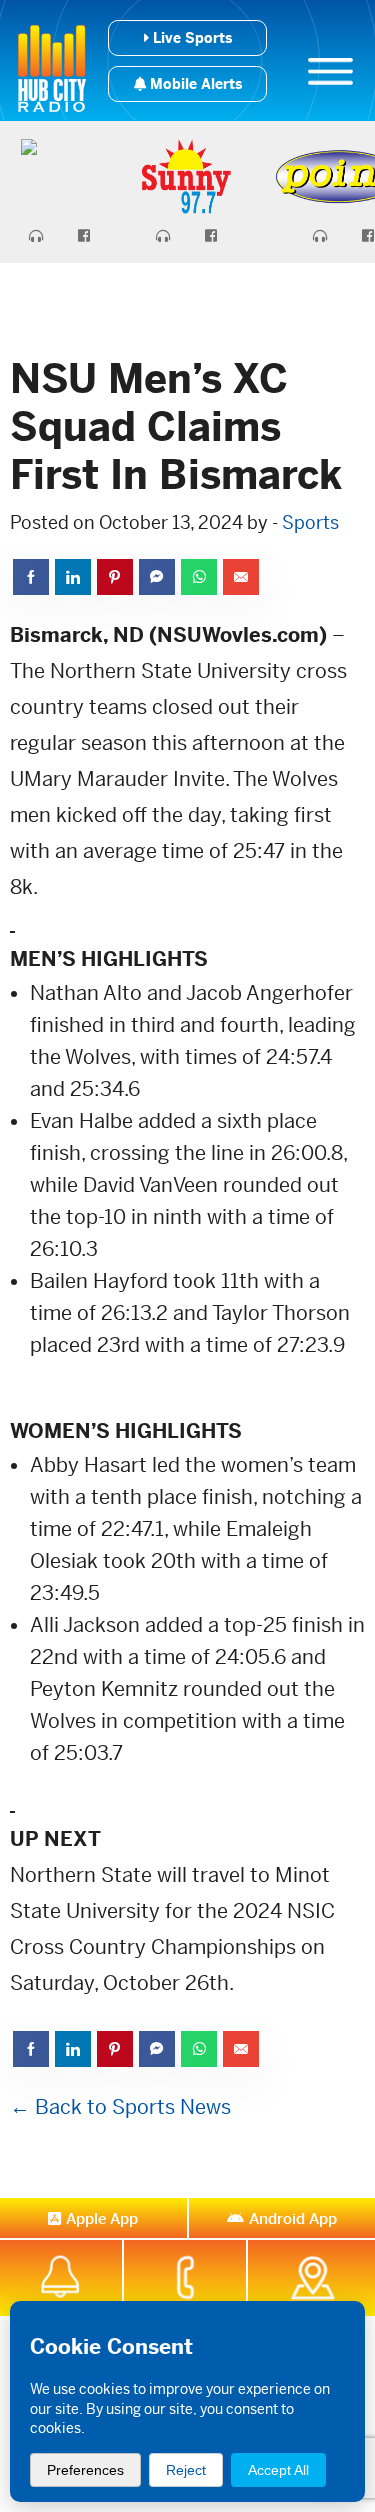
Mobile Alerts (194, 84)
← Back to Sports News (120, 2107)
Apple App (102, 2218)
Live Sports (190, 38)
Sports (310, 522)
